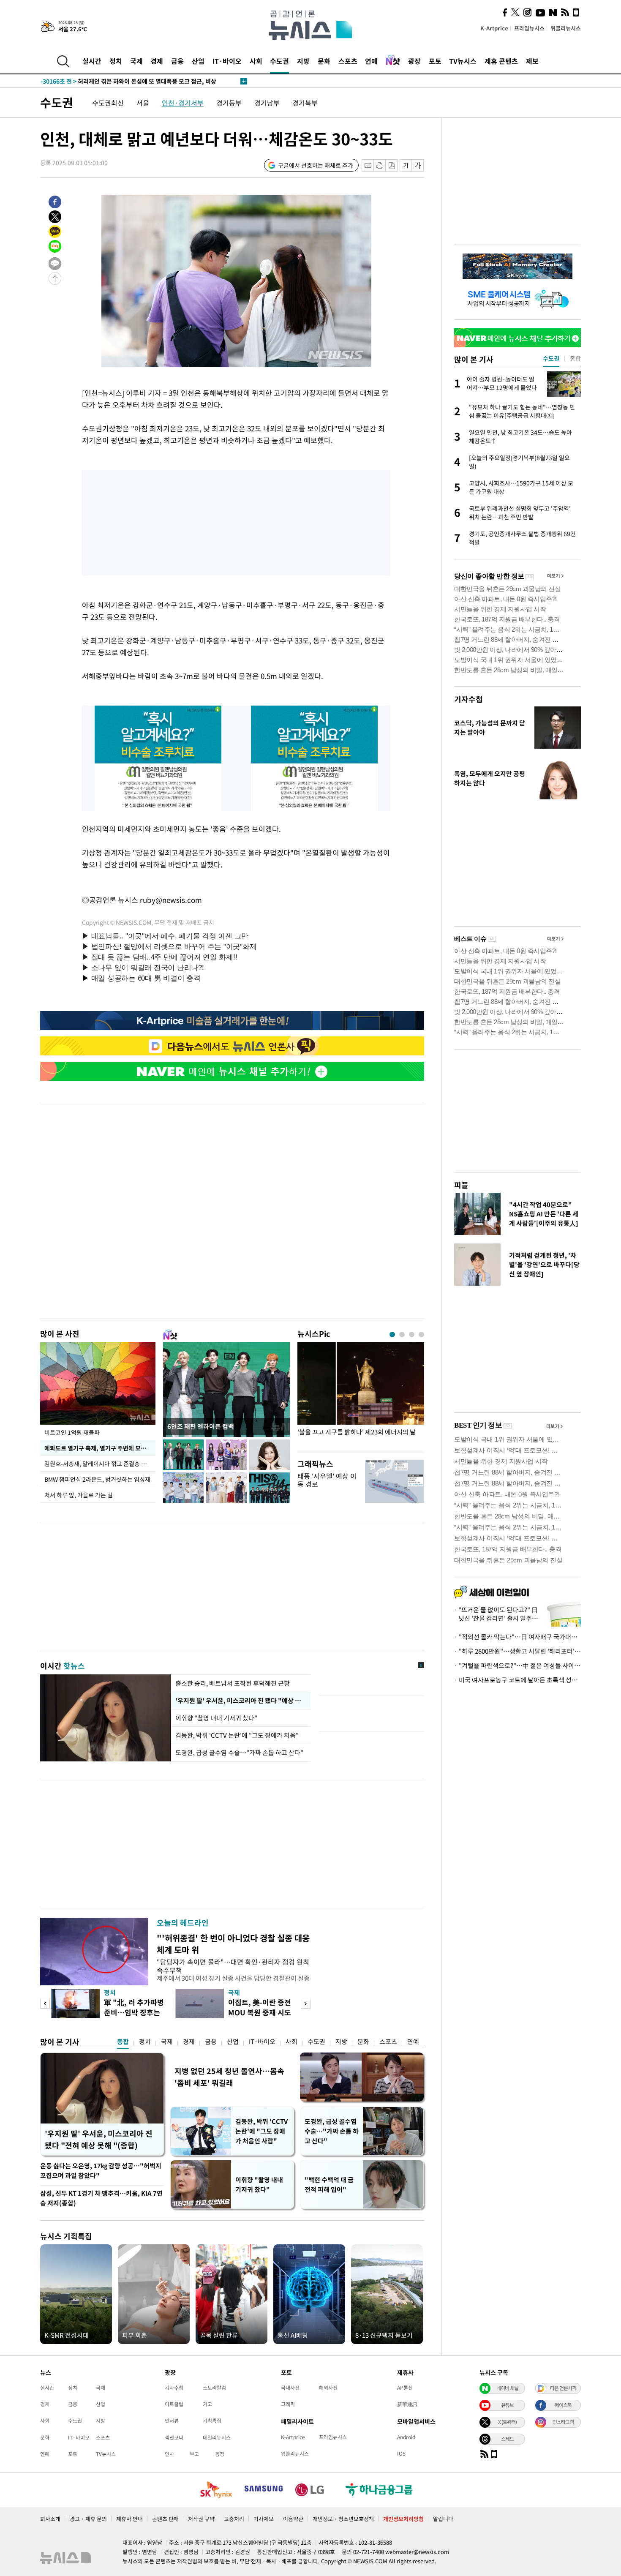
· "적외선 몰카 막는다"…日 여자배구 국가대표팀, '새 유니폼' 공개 (517, 1637)
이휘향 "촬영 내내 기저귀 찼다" (216, 1718)
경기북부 (305, 103)
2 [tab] (402, 1334)
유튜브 (507, 2405)
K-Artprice (494, 28)
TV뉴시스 (463, 61)
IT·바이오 (227, 61)
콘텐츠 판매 (165, 2519)
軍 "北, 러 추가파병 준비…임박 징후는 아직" (134, 2012)
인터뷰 (172, 2421)
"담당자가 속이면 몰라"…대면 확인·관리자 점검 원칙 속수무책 (233, 1966)
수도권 (279, 61)
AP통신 (405, 2388)
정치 (116, 61)
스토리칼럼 (214, 2388)
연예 (371, 61)
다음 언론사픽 (563, 2388)
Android (406, 2437)
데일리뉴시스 (217, 2437)
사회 (256, 61)
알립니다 (443, 2519)
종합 (123, 2042)
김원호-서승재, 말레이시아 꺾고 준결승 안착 (98, 1464)
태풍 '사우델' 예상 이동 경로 (327, 1480)
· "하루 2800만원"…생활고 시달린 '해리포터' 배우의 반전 (517, 1651)
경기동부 (229, 103)
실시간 (92, 61)
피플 (461, 1185)
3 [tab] (412, 1334)
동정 (220, 2454)
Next (306, 2004)
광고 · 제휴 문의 (88, 2519)
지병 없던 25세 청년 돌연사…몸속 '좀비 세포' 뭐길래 (229, 2077)
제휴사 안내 (129, 2519)
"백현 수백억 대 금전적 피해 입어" (329, 2185)
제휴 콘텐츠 (501, 61)
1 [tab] (392, 1334)
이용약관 (293, 2519)
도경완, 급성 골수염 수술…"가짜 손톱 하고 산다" (239, 1753)
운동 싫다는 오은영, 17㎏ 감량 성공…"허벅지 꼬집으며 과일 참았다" (101, 2171)
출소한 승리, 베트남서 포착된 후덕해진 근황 (233, 1683)
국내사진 (290, 2388)
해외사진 (328, 2388)
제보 (532, 61)
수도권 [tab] (551, 358)
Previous (45, 2004)
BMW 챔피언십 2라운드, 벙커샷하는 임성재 (97, 1479)
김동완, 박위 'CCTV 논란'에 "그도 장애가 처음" (237, 1735)
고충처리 (234, 2519)
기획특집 (212, 2421)
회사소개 (50, 2519)
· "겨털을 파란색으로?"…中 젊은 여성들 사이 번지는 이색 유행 (517, 1666)
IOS (401, 2453)
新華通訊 (407, 2404)
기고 (207, 2404)
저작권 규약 (201, 2519)
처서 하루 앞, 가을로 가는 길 (79, 1495)
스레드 (507, 2439)
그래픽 (288, 2404)
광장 (414, 61)
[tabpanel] (361, 1395)
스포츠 (348, 61)
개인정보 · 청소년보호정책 (343, 2519)
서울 (143, 103)
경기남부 (267, 103)
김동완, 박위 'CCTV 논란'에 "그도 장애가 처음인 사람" (261, 2131)
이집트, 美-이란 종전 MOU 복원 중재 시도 (260, 2007)
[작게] (406, 165)
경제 (157, 61)
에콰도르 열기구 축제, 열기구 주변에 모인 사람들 (100, 1448)
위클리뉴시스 (566, 28)
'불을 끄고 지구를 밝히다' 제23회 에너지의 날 (357, 1432)
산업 (198, 61)
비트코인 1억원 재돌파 (72, 1432)
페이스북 (563, 2405)
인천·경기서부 (183, 103)
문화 (324, 61)
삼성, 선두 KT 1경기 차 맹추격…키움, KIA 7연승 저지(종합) (101, 2198)
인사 (169, 2454)
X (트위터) (507, 2422)
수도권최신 (108, 103)
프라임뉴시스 (529, 28)
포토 (435, 61)
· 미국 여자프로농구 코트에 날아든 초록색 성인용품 (517, 1680)
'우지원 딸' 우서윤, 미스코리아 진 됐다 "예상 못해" (241, 1701)
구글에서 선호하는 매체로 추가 (316, 165)
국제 (136, 61)
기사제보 (264, 2519)
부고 (194, 2454)
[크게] (418, 165)
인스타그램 (563, 2422)
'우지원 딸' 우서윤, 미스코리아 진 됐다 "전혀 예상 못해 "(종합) (99, 2139)
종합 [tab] (575, 358)
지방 (303, 61)
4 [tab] (421, 1334)
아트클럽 (174, 2404)
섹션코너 (174, 2437)
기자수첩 (468, 699)
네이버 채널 (507, 2388)
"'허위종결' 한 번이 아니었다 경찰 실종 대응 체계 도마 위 (233, 1944)
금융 (177, 61)
